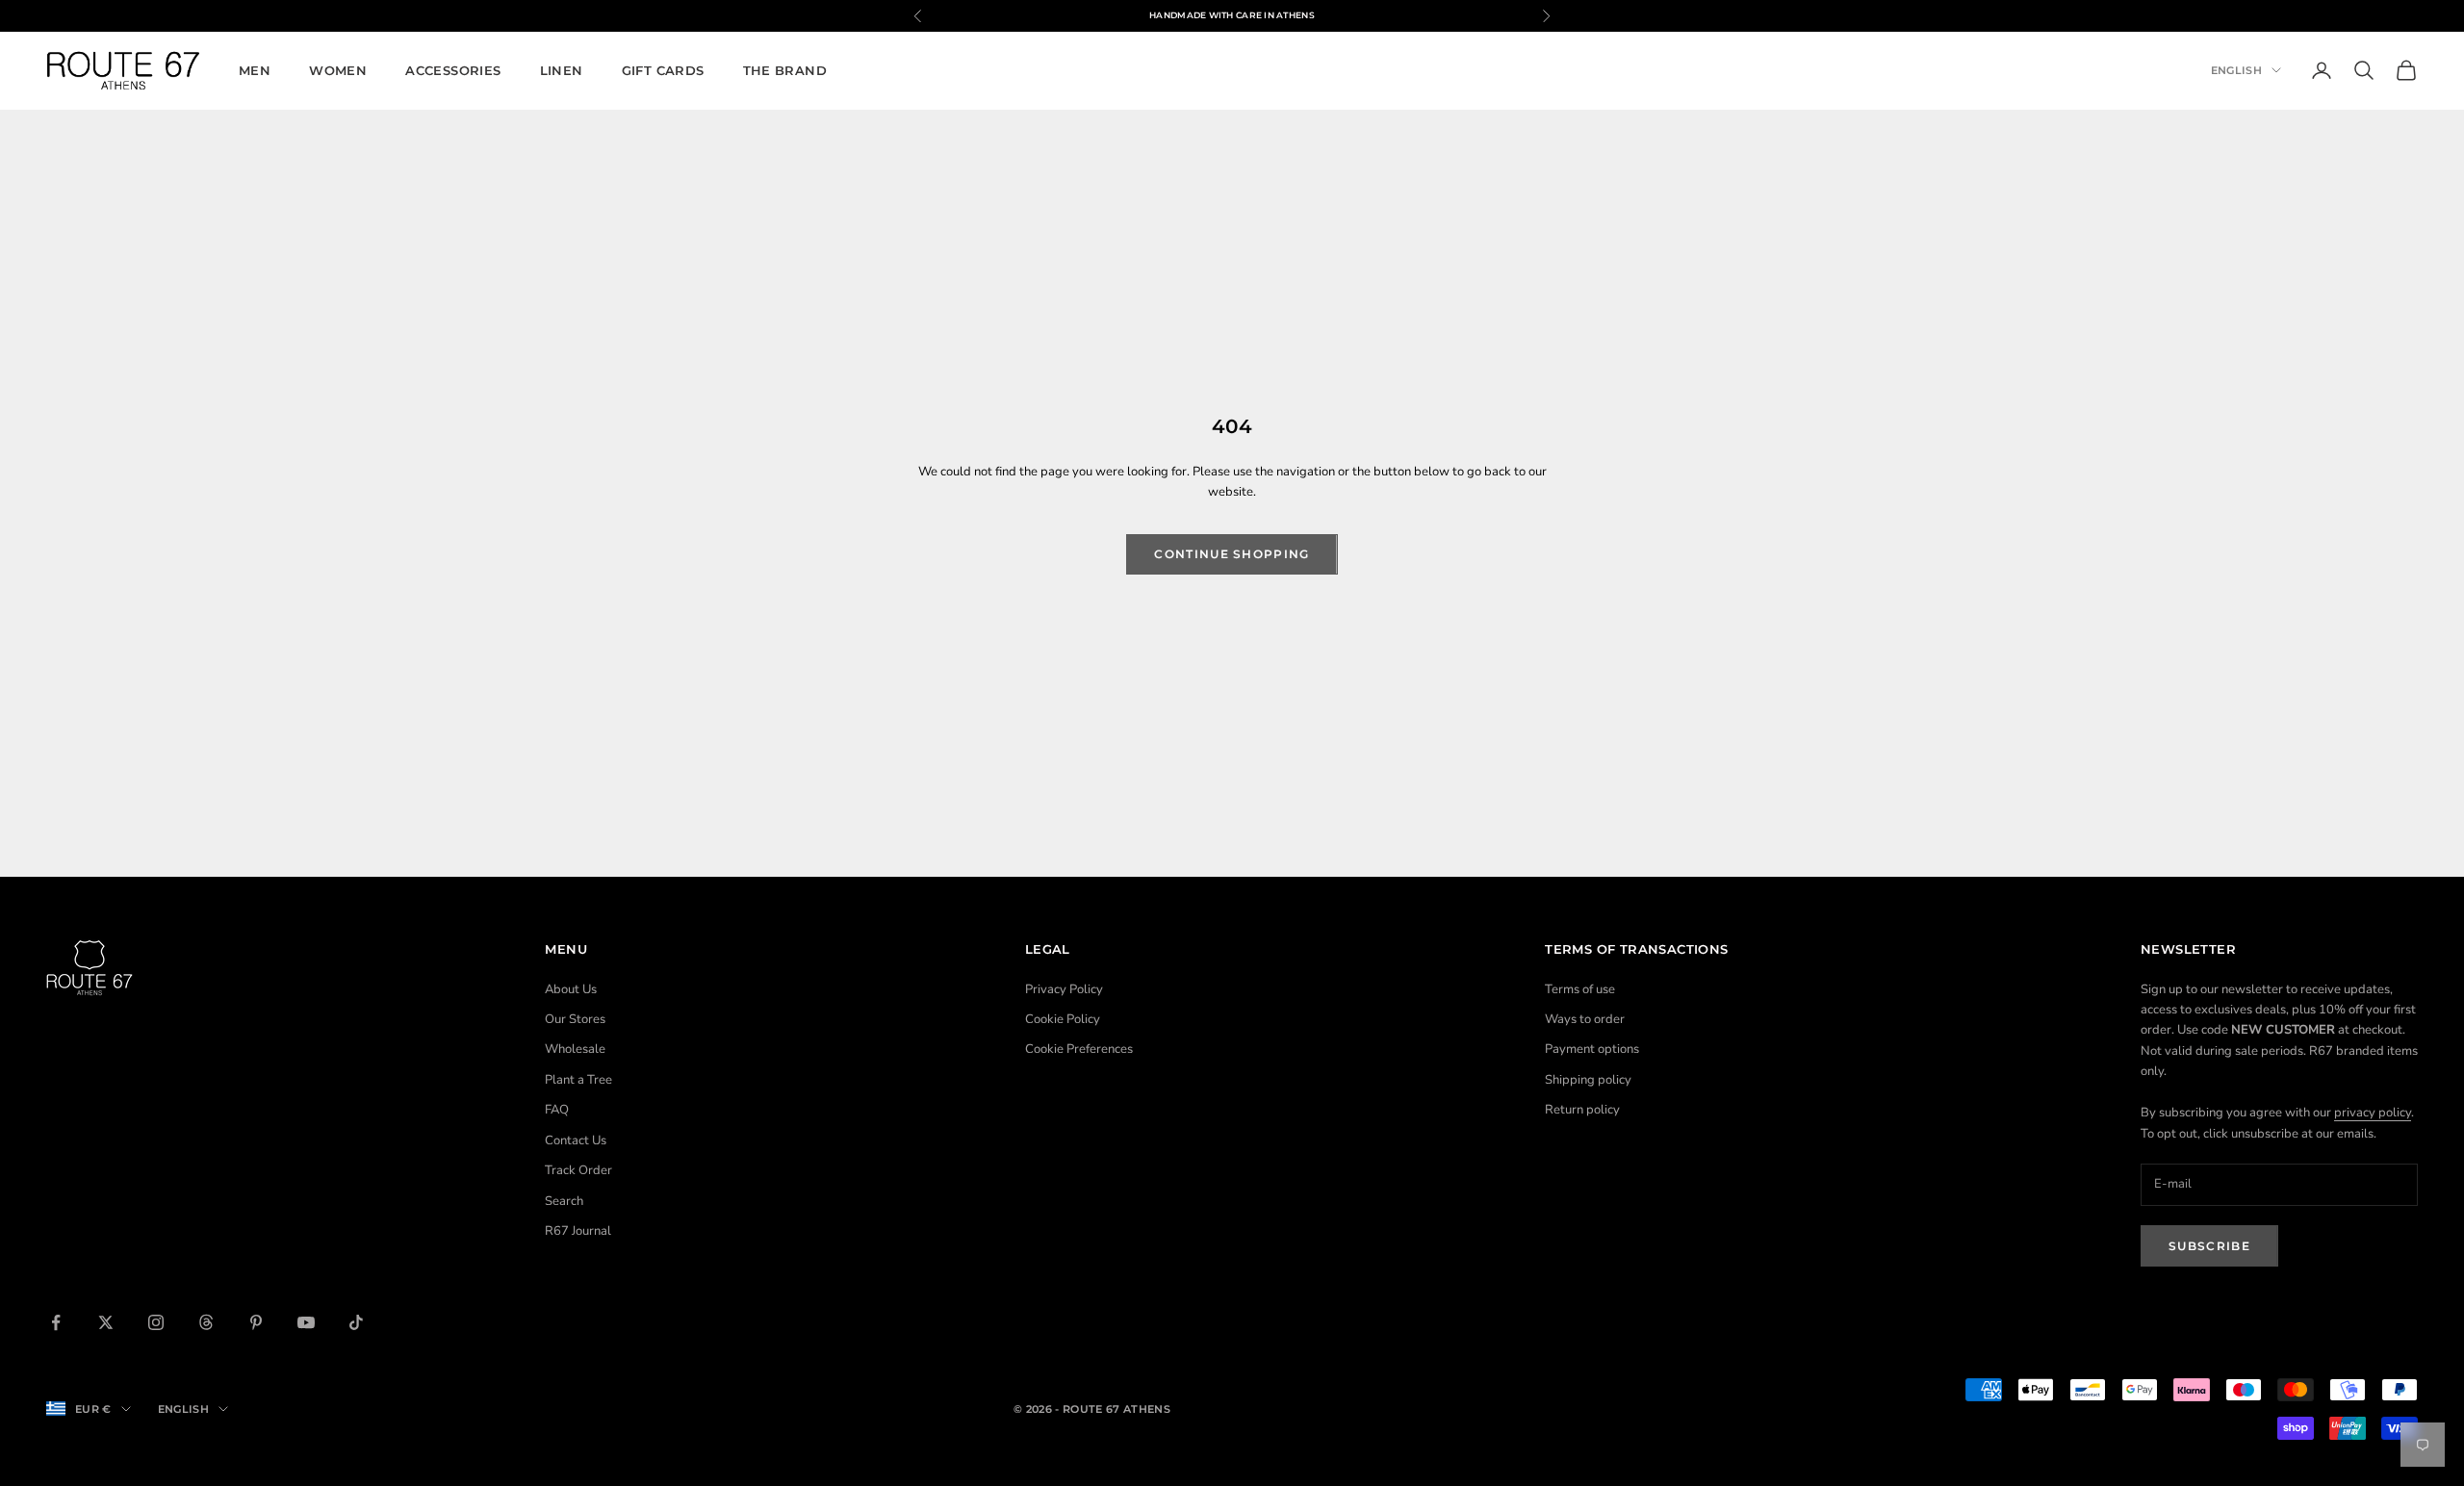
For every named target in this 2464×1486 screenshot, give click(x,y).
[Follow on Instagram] (156, 1322)
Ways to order (1585, 1019)
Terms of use (1580, 989)
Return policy (1582, 1110)
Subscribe (2209, 1246)
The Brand (785, 70)
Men (255, 70)
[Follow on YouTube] (306, 1322)
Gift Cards (663, 70)
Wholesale (575, 1049)
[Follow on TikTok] (356, 1322)
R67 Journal (578, 1231)
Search (564, 1201)
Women (338, 70)
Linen (562, 70)
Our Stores (575, 1019)
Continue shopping (1232, 554)
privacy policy (2373, 1113)
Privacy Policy (1064, 989)
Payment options (1592, 1049)
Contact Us (576, 1140)
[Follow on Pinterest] (256, 1322)
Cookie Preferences (1079, 1049)
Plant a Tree (578, 1080)
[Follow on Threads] (206, 1322)
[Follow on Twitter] (106, 1322)
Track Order (578, 1170)
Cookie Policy (1063, 1019)
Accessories (453, 70)
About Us (571, 989)
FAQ (557, 1110)
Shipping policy (1588, 1080)
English (2236, 70)
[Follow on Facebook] (56, 1322)
